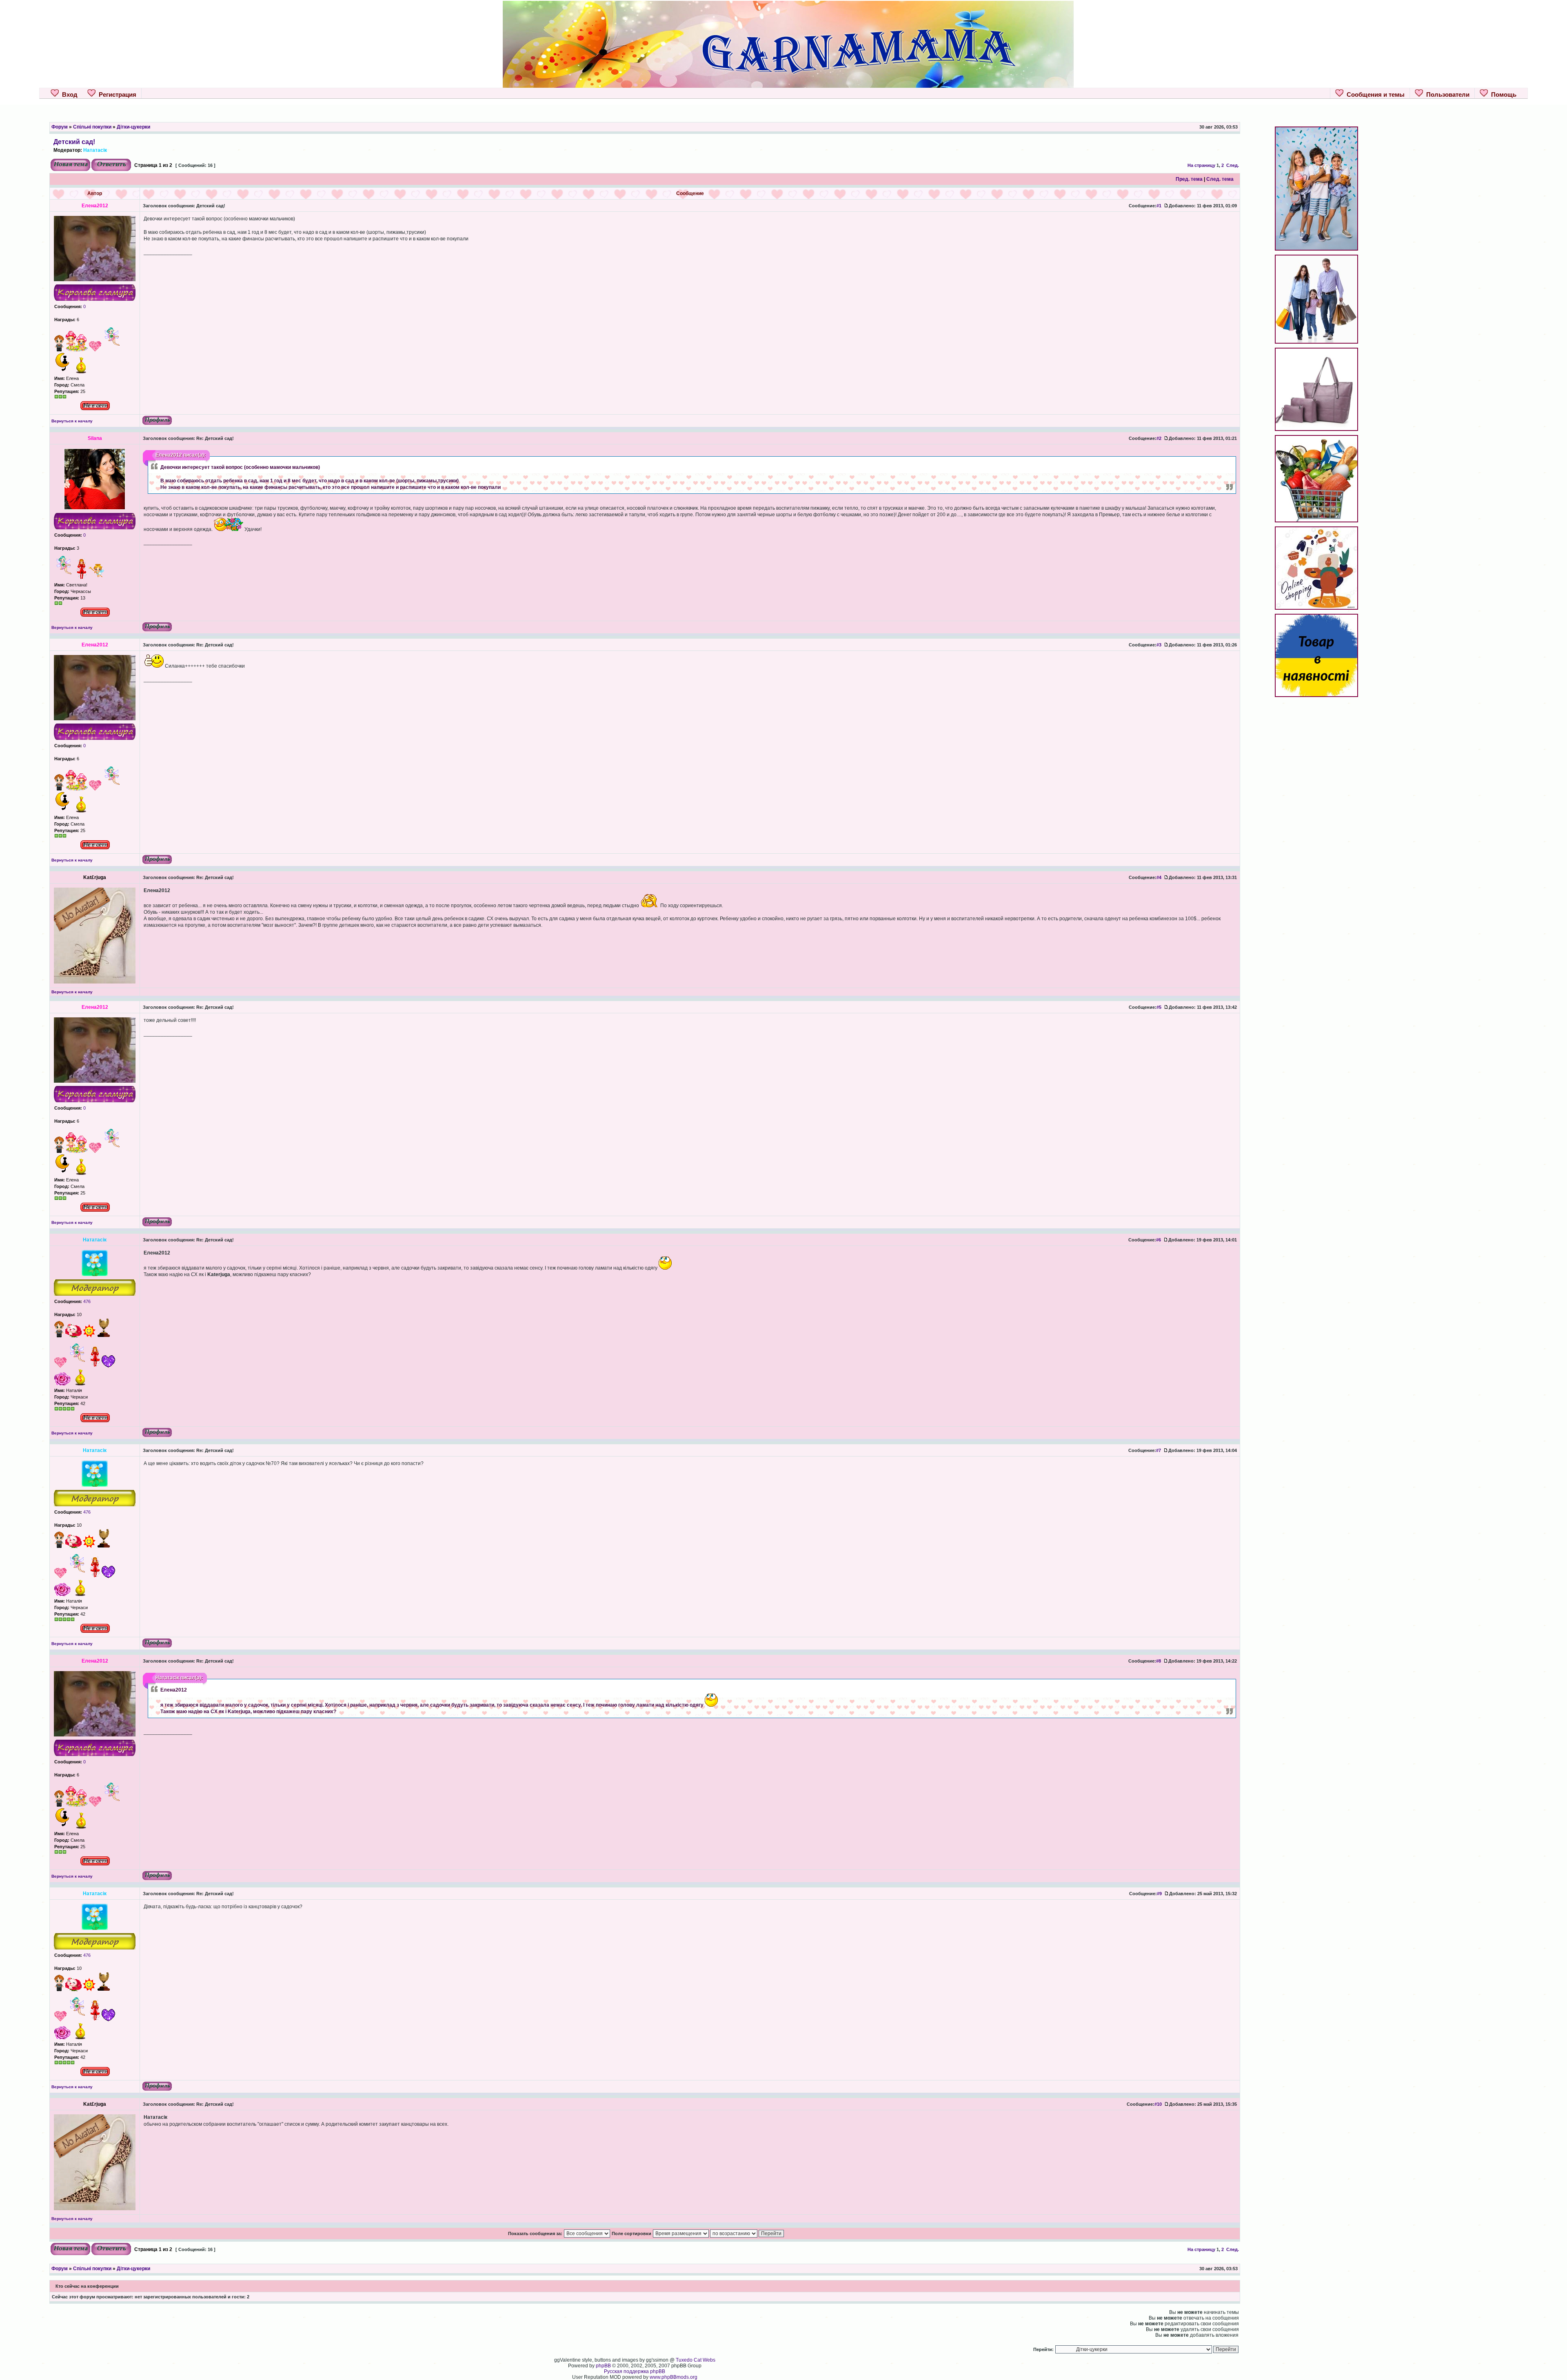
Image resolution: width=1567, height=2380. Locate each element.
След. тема (1220, 179)
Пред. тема (1189, 179)
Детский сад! (74, 142)
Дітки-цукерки (133, 127)
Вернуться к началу (72, 421)
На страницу (1201, 165)
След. (1233, 165)
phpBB (603, 2366)
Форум (60, 127)
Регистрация (116, 94)
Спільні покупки (92, 127)
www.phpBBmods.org (674, 2377)
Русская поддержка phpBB (635, 2371)
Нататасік (95, 150)
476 (86, 1301)
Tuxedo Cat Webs (696, 2360)
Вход (68, 94)
